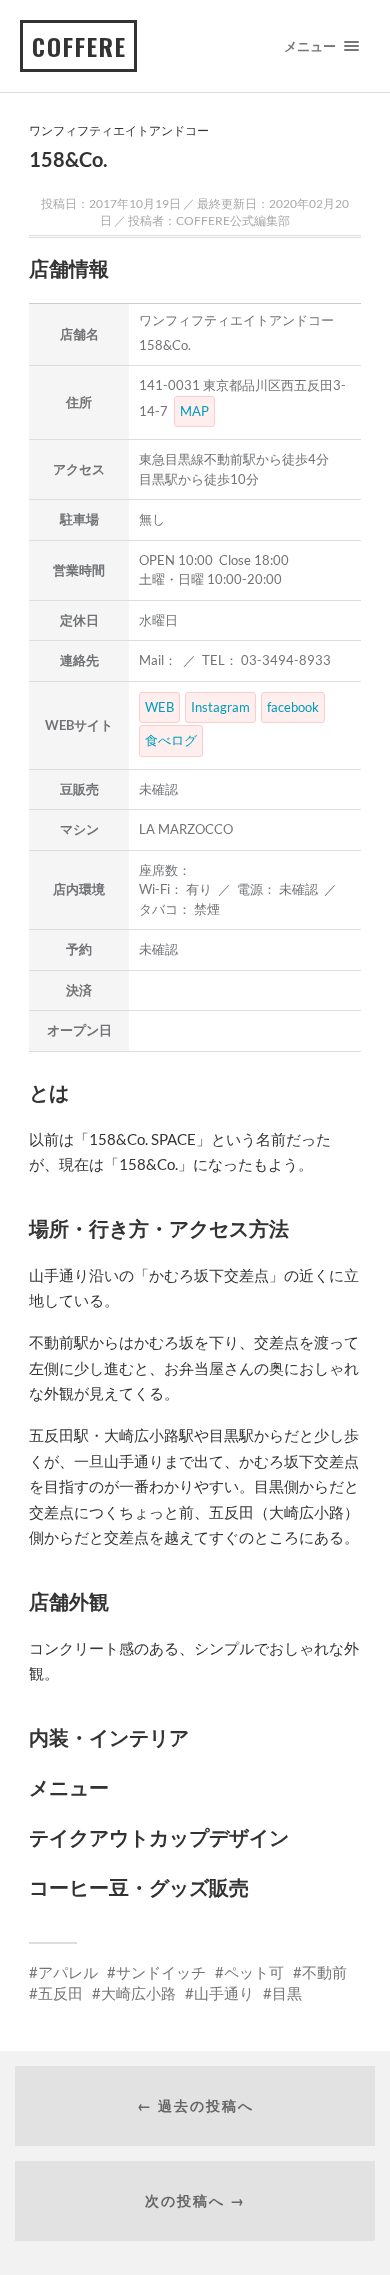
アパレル (68, 1972)
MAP (194, 411)
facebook (293, 707)
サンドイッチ (161, 1972)
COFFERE (79, 46)
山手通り (224, 1993)
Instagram (220, 707)
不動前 (324, 1972)
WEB (159, 707)
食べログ (171, 740)
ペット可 (254, 1972)
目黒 (287, 1993)
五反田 (60, 1993)
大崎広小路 (138, 1993)
